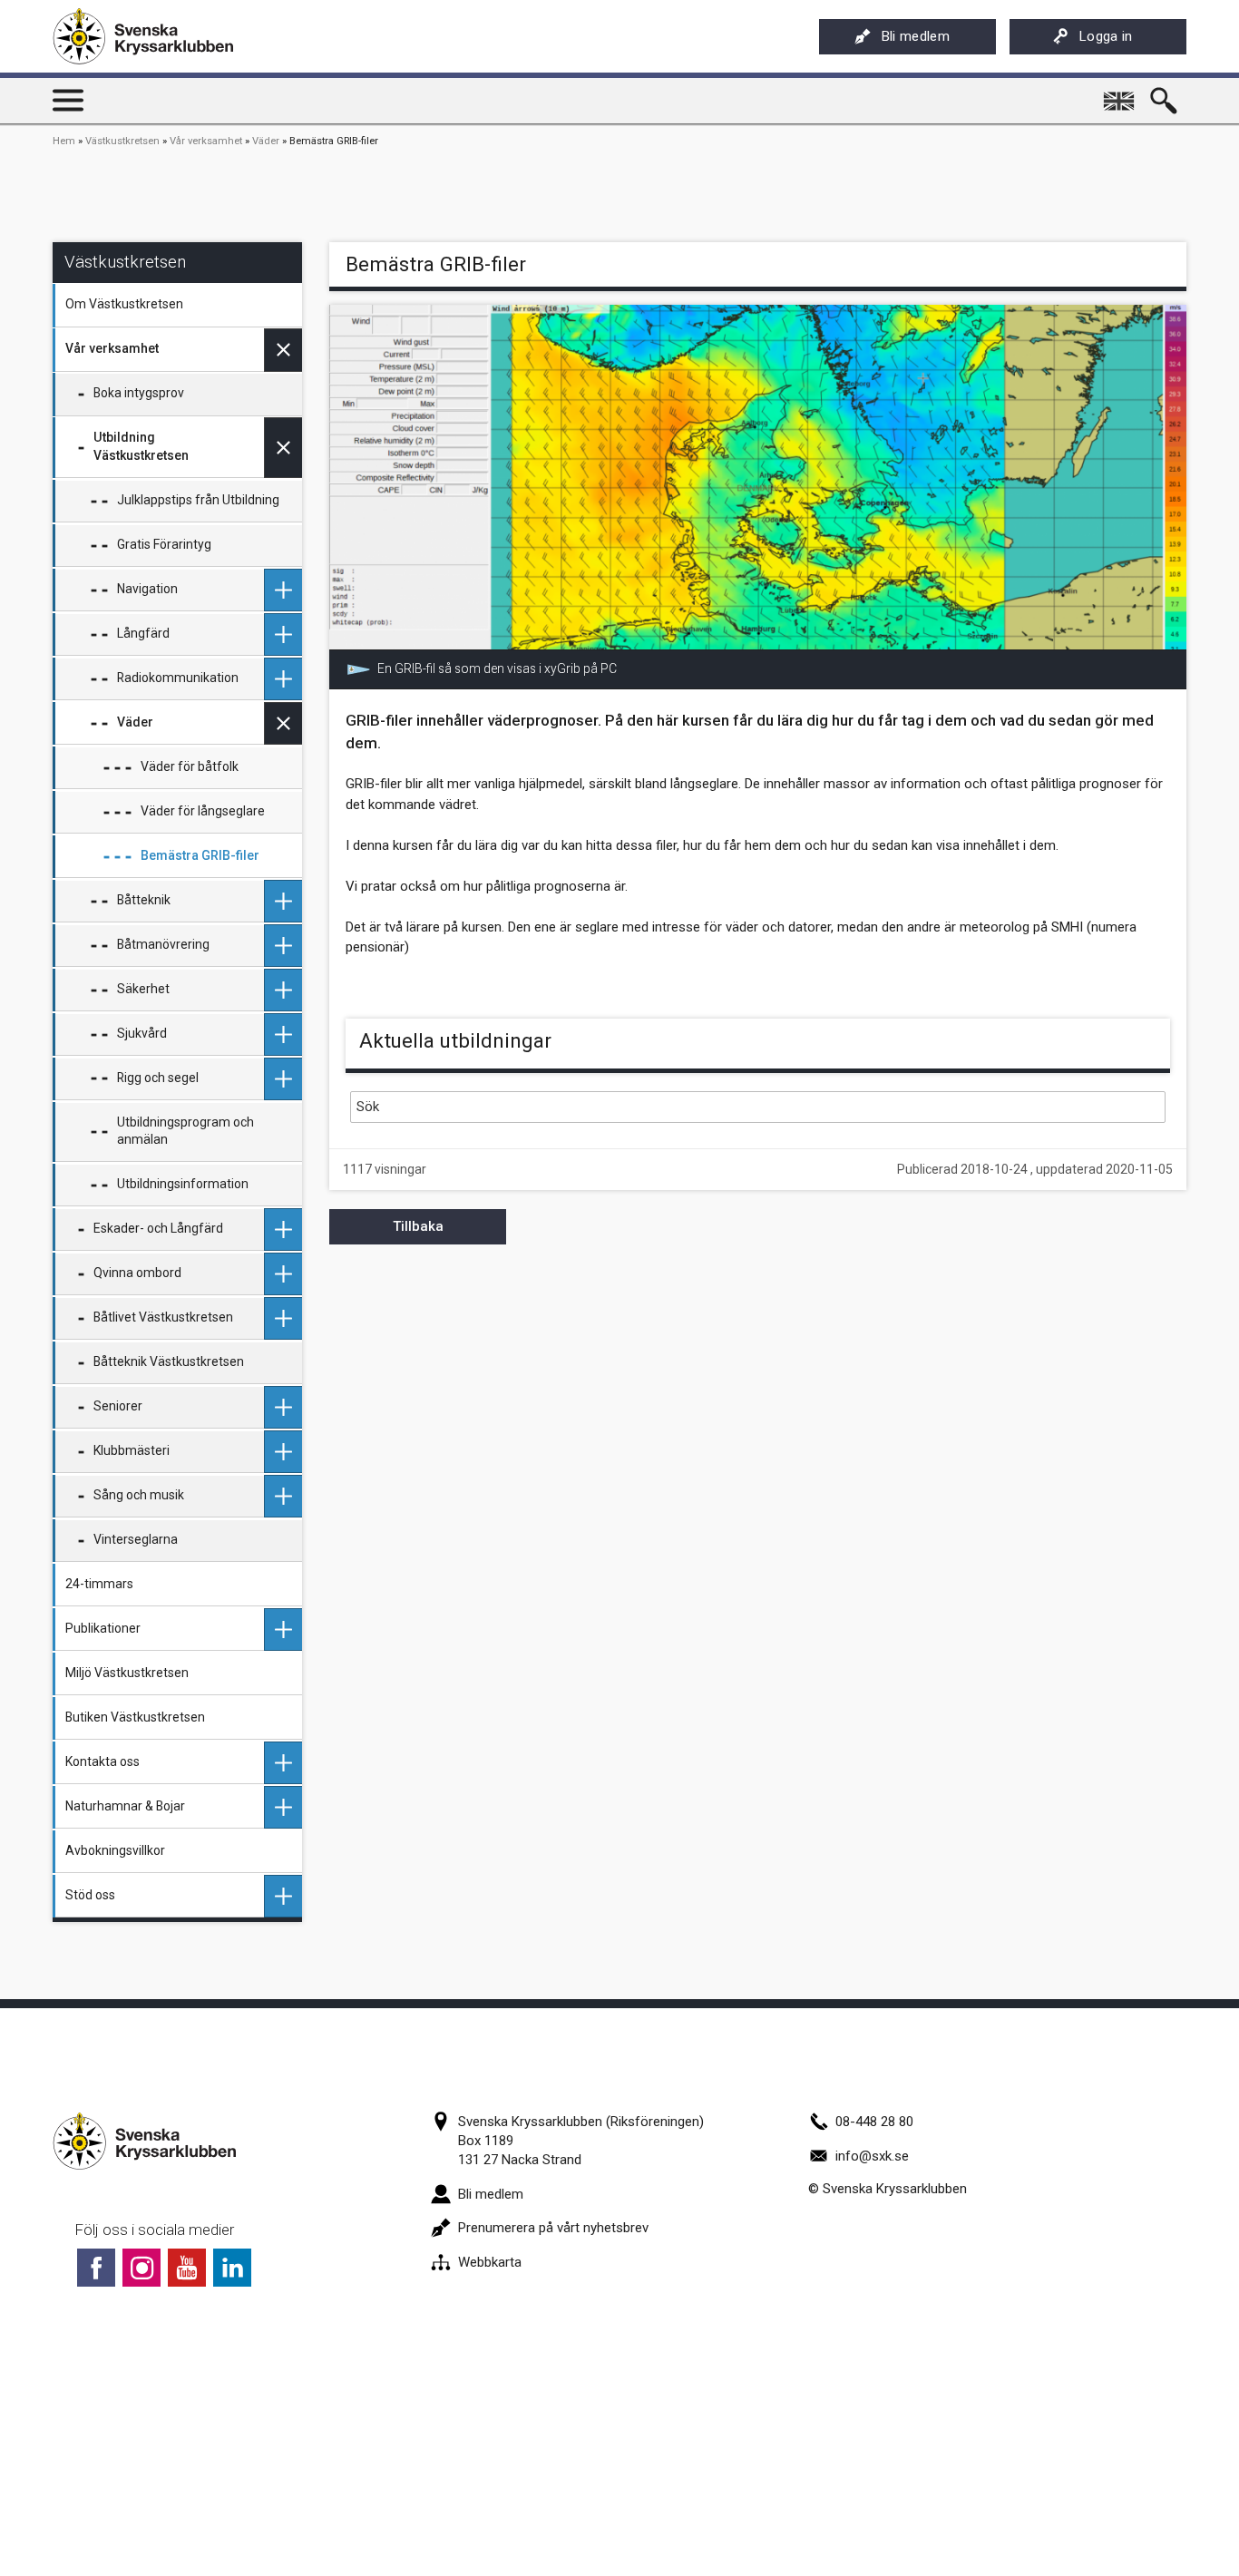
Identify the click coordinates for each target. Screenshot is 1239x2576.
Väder (266, 141)
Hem (64, 141)
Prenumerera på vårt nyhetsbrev (553, 2228)
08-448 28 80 (874, 2122)
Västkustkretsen (122, 141)
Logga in (1106, 36)
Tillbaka (418, 1226)
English (1120, 94)
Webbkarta (490, 2262)
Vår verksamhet (206, 141)
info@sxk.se (872, 2156)
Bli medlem (916, 36)
